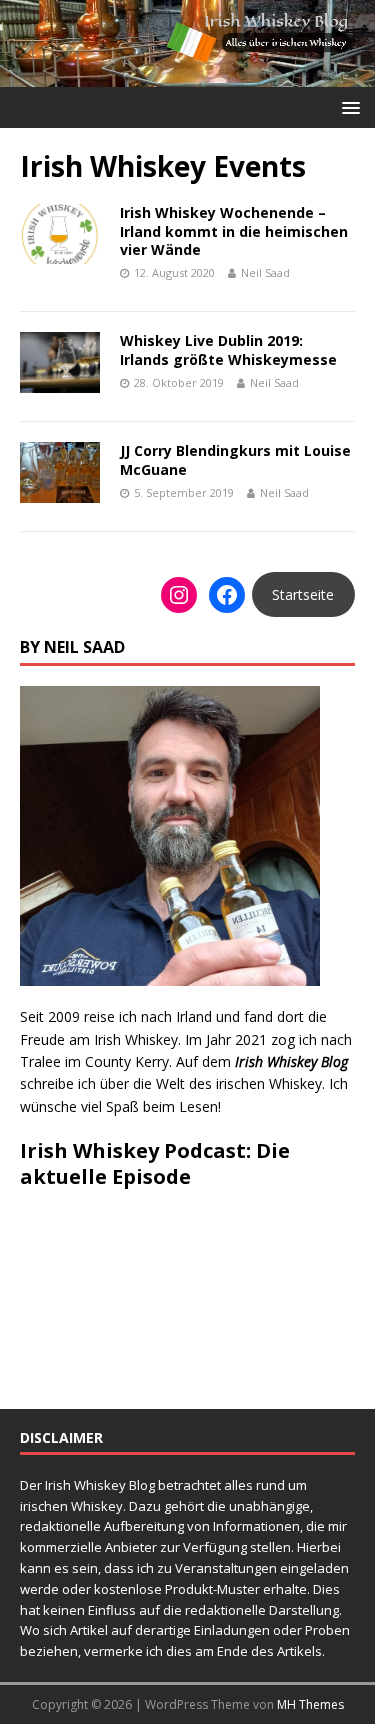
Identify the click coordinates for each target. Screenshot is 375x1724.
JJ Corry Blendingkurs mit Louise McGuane (235, 459)
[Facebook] (227, 595)
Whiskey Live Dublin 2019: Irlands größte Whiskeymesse (228, 349)
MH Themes (310, 1704)
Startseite (303, 594)
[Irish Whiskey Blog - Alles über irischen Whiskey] (187, 75)
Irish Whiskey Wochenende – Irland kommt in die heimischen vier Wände (234, 230)
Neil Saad (265, 272)
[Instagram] (179, 595)
